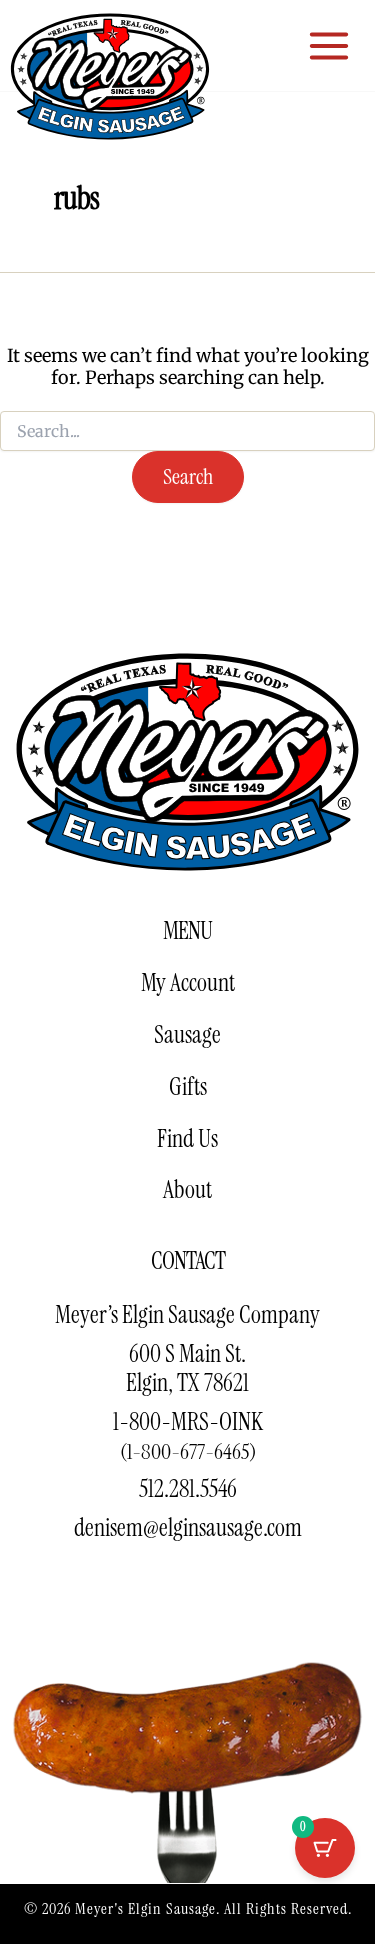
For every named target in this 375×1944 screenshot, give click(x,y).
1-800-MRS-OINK (188, 1436)
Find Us (187, 1138)
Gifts (188, 1086)
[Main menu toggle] (329, 45)
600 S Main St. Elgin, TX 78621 (187, 1368)
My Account (188, 982)
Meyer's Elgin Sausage (145, 1908)
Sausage (187, 1034)
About (187, 1189)
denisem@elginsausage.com (188, 1527)
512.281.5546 (188, 1488)
